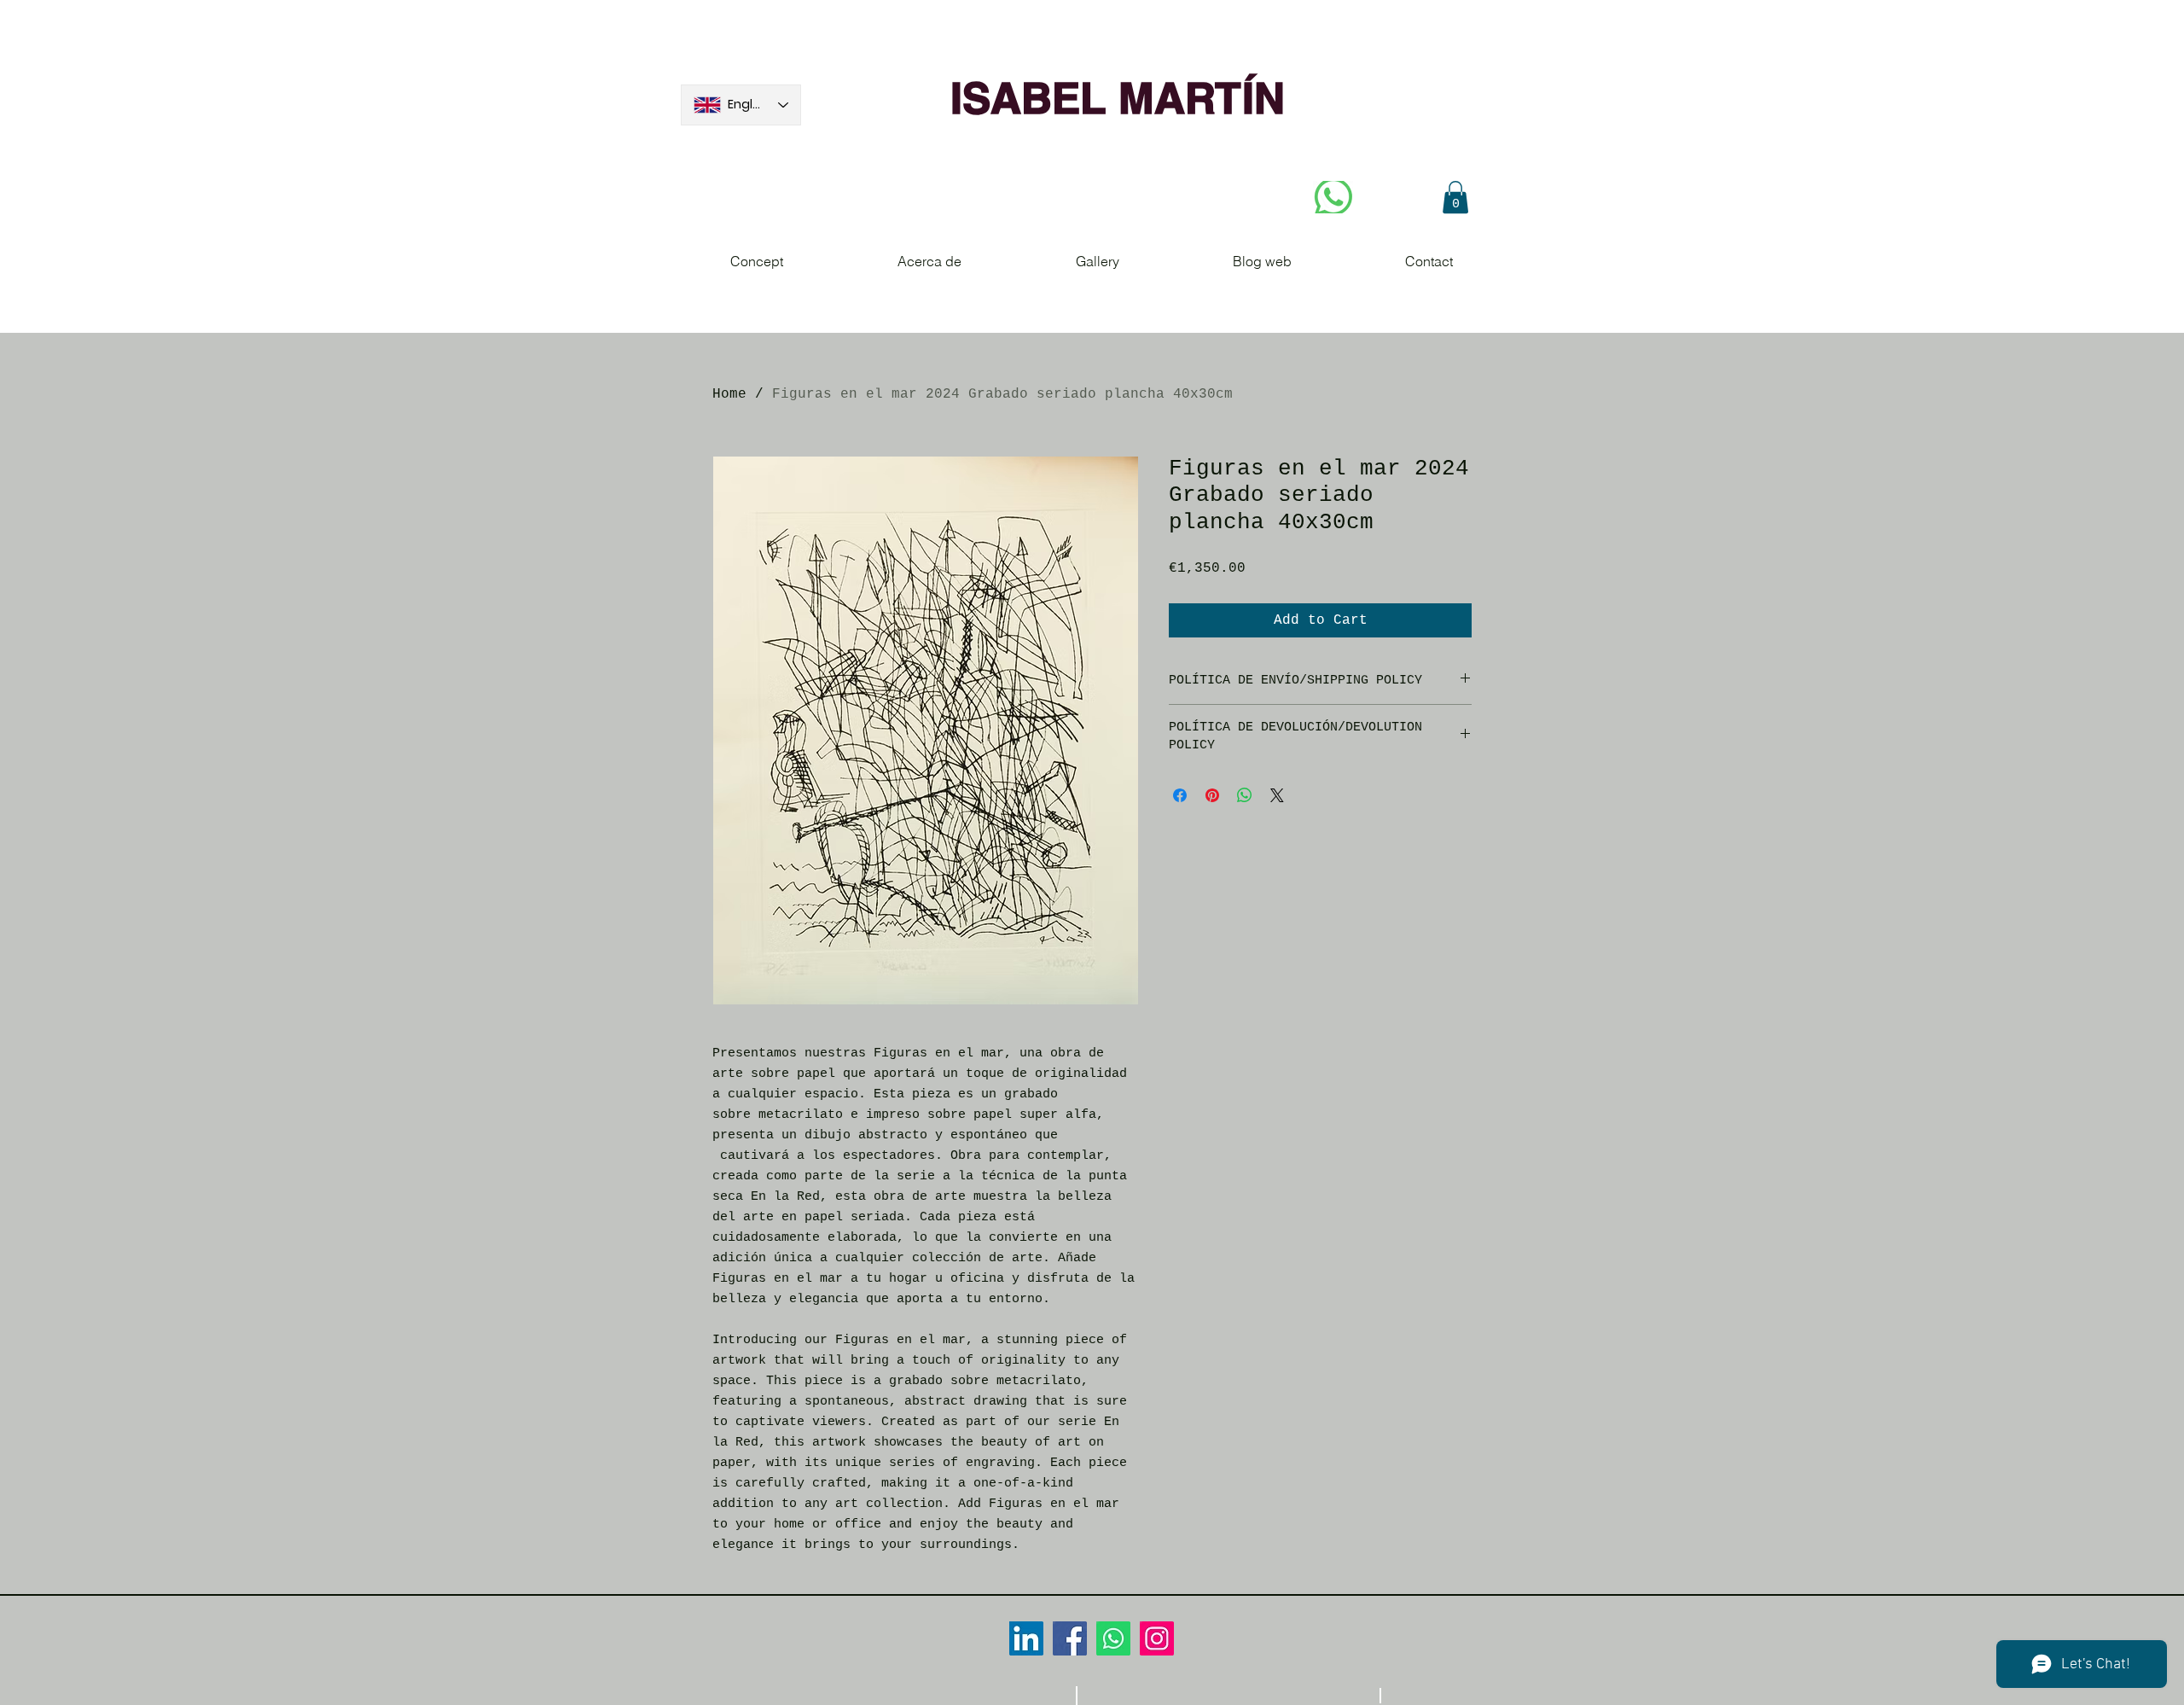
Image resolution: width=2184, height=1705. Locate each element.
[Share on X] (1277, 795)
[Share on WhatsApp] (1245, 795)
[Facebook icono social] (1070, 1638)
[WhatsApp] (1113, 1638)
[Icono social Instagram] (1157, 1638)
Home (729, 394)
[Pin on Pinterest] (1212, 795)
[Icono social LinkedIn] (1026, 1638)
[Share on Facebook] (1180, 795)
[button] (1455, 197)
